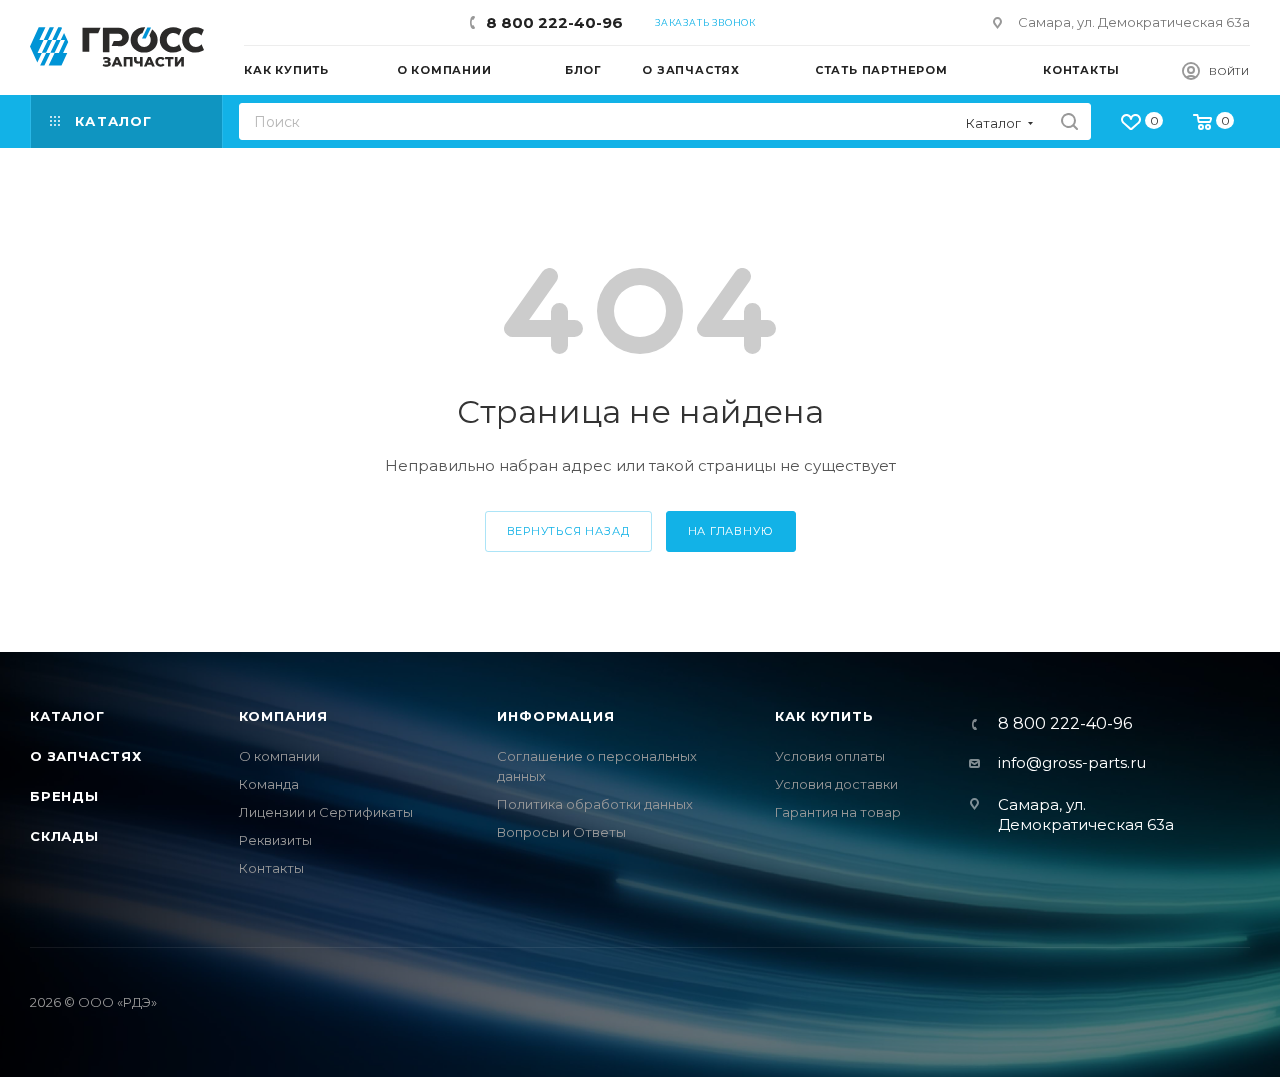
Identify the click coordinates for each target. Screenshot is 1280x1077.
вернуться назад (568, 531)
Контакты (271, 868)
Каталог (67, 716)
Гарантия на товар (838, 812)
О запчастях (86, 756)
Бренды (64, 796)
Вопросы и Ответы (561, 832)
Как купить (824, 716)
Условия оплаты (830, 756)
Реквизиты (275, 840)
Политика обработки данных (595, 804)
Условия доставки (836, 784)
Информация (555, 716)
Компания (283, 716)
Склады (64, 836)
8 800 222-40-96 (554, 22)
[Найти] (1069, 121)
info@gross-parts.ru (1072, 762)
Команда (269, 784)
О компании (279, 756)
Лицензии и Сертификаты (326, 812)
